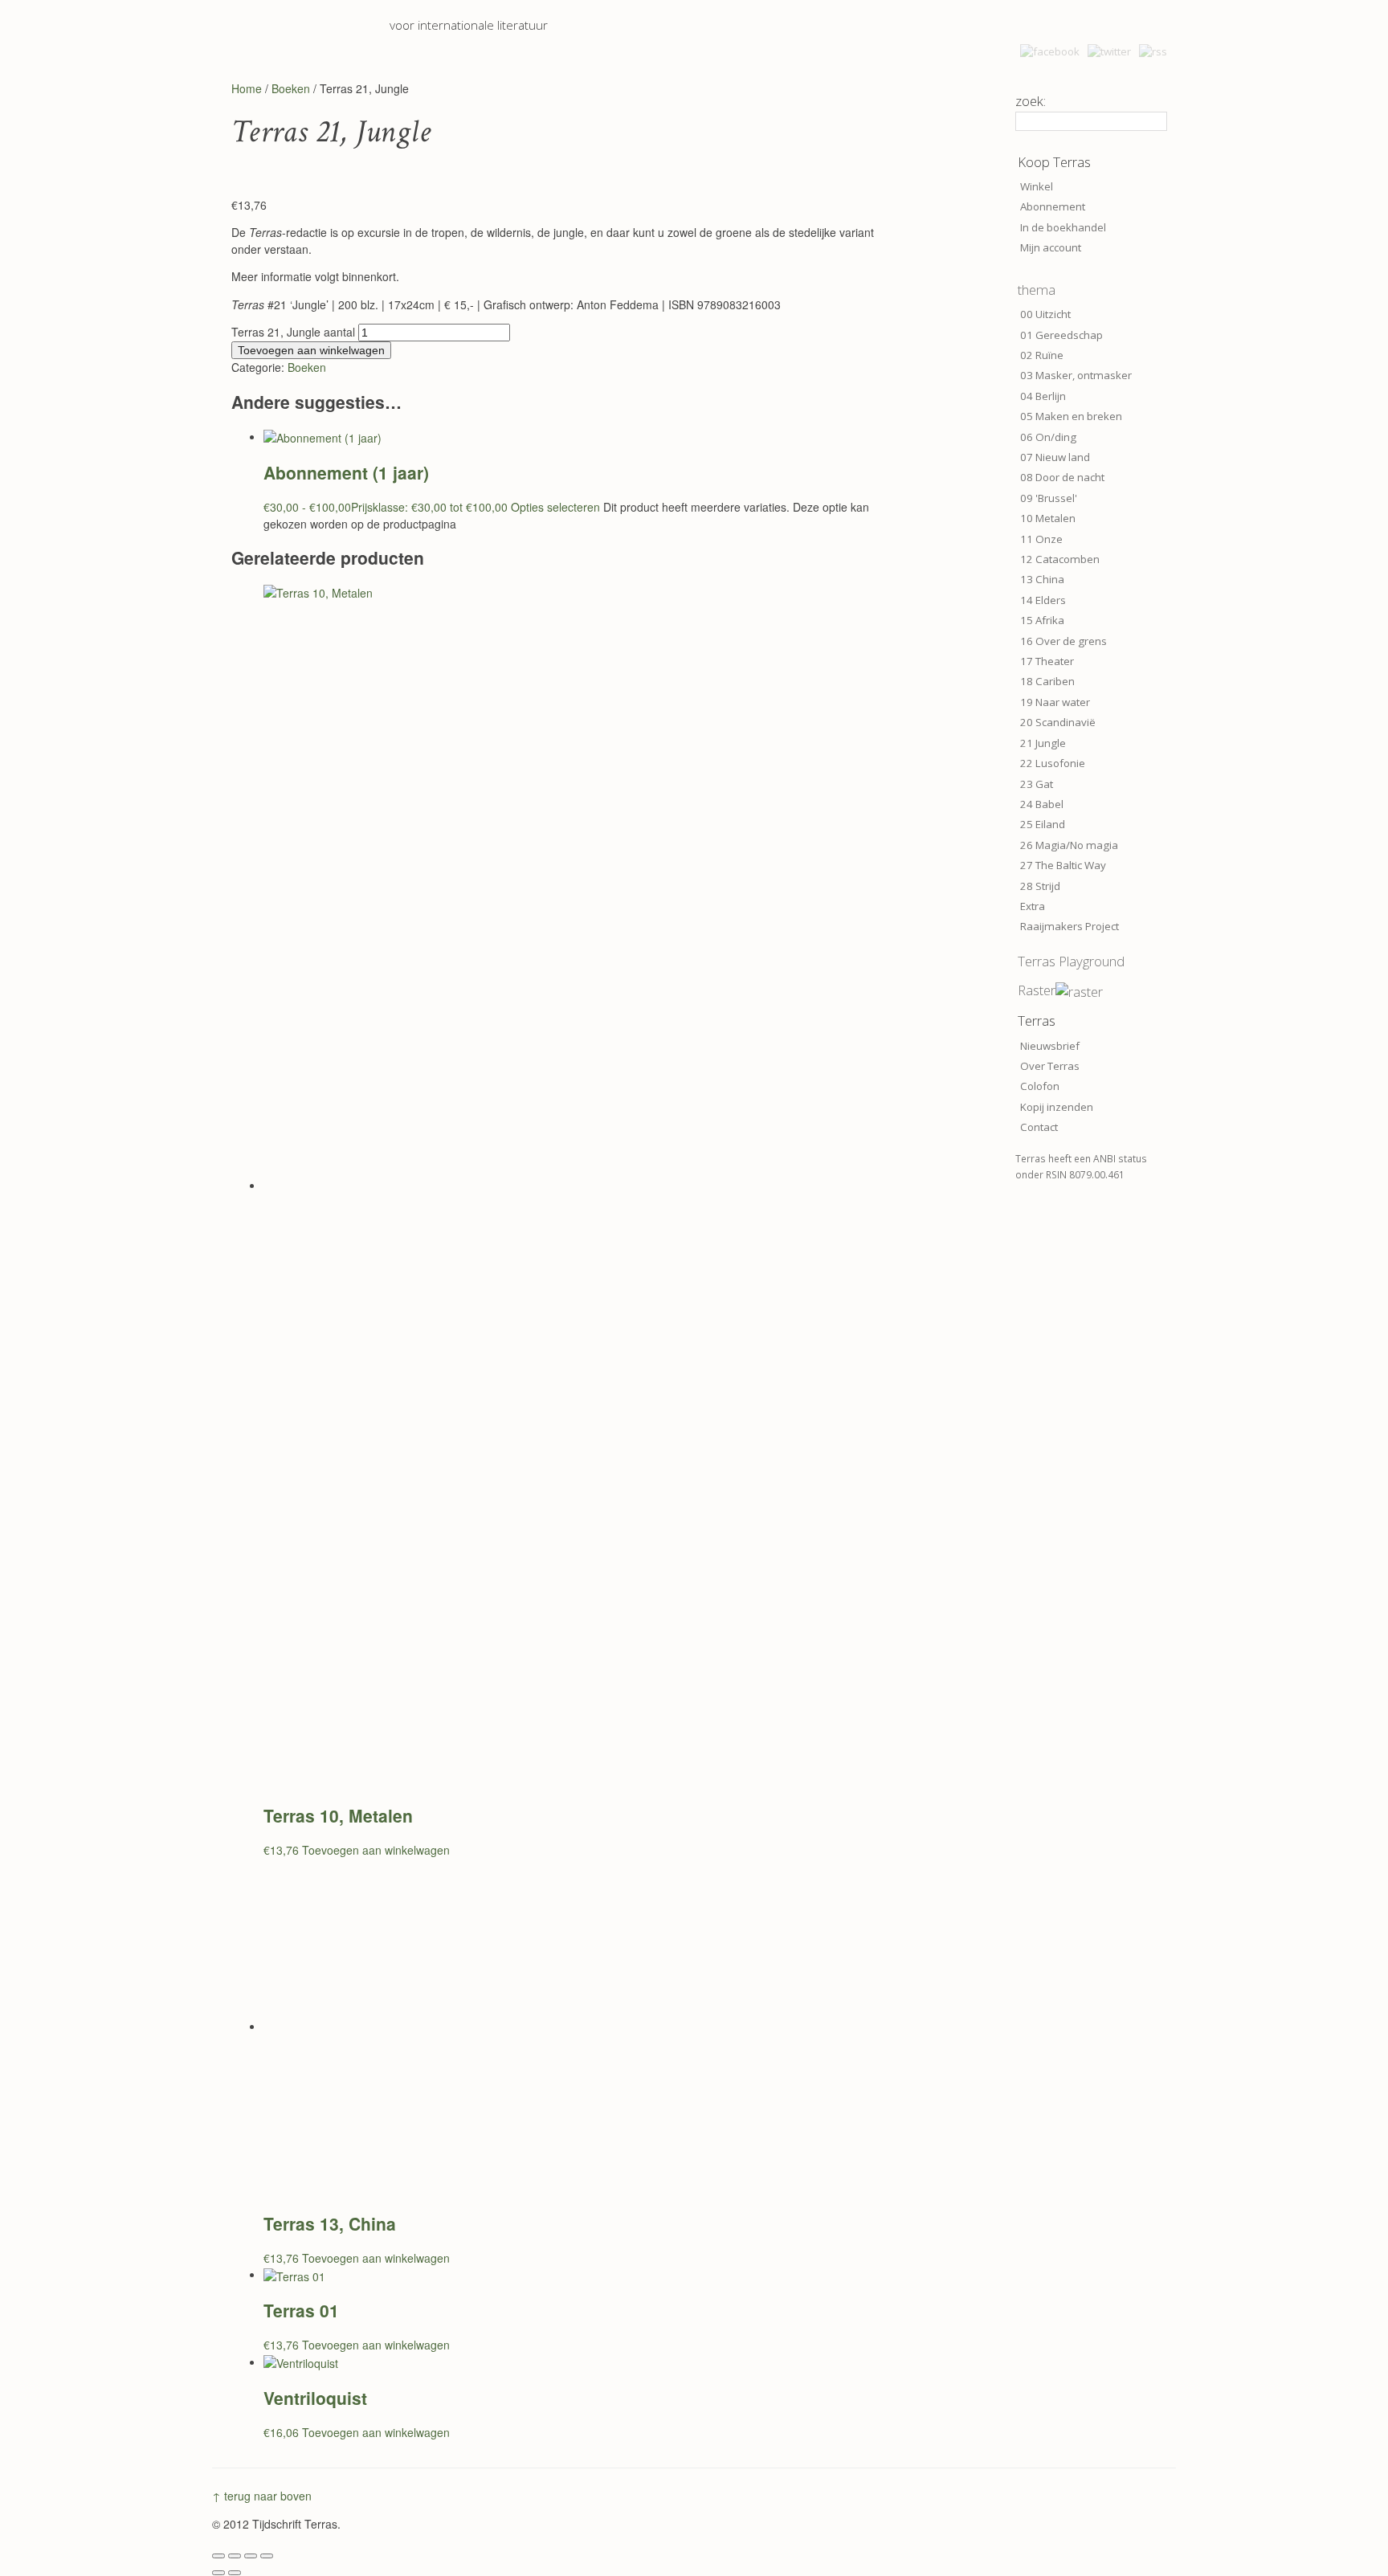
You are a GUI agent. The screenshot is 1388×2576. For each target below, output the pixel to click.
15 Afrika (1042, 620)
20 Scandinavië (1058, 722)
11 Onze (1041, 539)
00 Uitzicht (1045, 314)
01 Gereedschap (1061, 335)
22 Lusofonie (1053, 763)
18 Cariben (1047, 681)
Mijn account (1051, 247)
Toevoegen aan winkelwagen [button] (376, 1850)
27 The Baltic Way (1063, 865)
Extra (1033, 906)
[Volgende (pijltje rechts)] (235, 2573)
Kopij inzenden (1057, 1107)
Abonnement (1053, 206)
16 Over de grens (1063, 641)
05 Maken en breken (1071, 416)
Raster (1037, 990)
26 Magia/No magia (1069, 845)
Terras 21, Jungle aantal (293, 332)
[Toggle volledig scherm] (235, 2556)
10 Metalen (1048, 518)
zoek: (1031, 101)
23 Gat (1037, 784)
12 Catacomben (1060, 559)
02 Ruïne (1042, 355)
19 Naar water (1055, 702)
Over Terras (1050, 1066)
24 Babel (1042, 804)
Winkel (1037, 186)
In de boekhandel (1063, 227)
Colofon (1040, 1086)
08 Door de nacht (1062, 477)
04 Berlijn (1043, 396)
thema (1037, 290)
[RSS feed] (1153, 51)
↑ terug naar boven (262, 2496)
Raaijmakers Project (1070, 926)
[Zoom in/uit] (218, 2556)
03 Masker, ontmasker (1076, 375)
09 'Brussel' (1049, 498)
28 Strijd (1040, 886)
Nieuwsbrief (1050, 1046)
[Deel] (251, 2556)
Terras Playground (1071, 961)
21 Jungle (1043, 743)
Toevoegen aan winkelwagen (311, 350)
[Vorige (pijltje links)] (218, 2573)
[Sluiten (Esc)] (267, 2556)
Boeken (291, 88)
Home (247, 88)
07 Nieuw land (1055, 457)
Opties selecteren (555, 507)
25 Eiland (1043, 824)
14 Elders (1043, 600)
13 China (1042, 579)
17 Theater (1047, 661)
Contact (1039, 1127)
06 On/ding (1048, 437)
